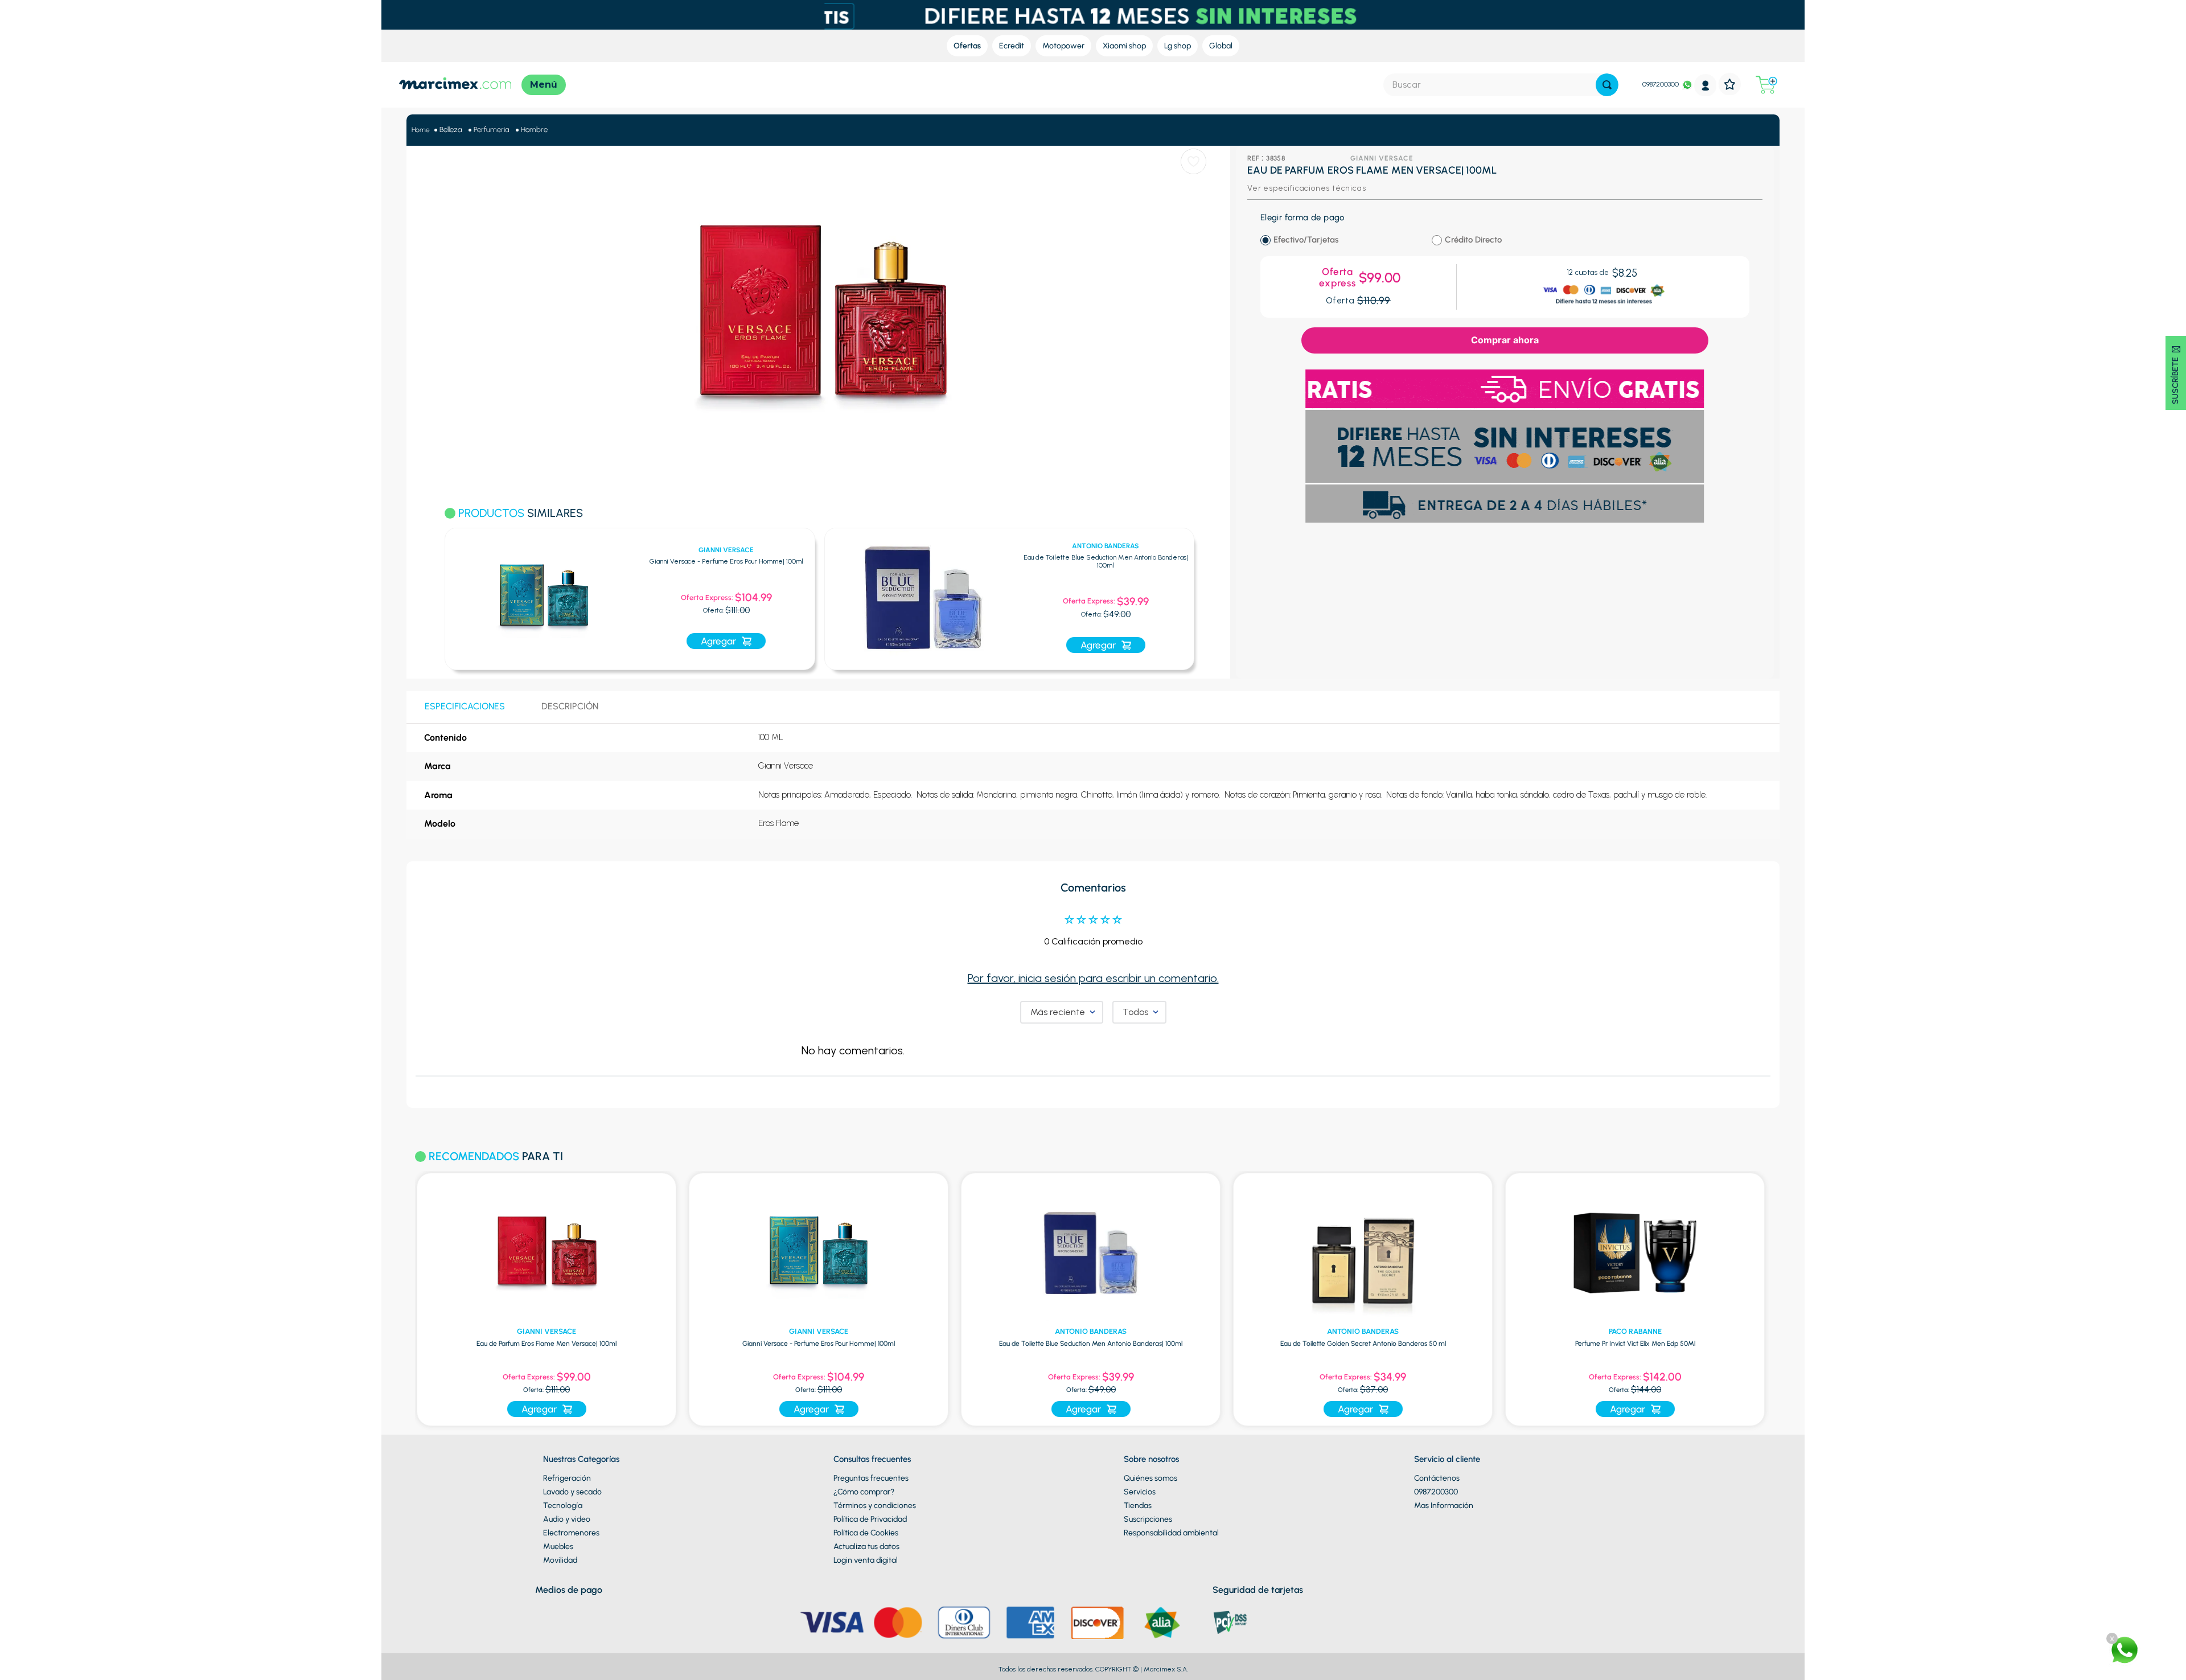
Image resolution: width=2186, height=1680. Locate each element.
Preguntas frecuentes (871, 1478)
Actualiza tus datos (866, 1546)
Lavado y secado (572, 1492)
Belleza (451, 130)
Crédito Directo (1473, 240)
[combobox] (1501, 85)
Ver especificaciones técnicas (1306, 188)
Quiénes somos (1150, 1478)
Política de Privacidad (870, 1519)
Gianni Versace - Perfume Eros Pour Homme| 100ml (531, 562)
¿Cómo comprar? (864, 1492)
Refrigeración (567, 1478)
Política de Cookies (866, 1533)
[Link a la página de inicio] (421, 130)
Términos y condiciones (875, 1506)
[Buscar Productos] (1607, 85)
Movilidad (560, 1560)
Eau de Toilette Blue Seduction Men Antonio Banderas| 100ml (911, 562)
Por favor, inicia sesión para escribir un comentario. (1093, 978)
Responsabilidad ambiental (1171, 1533)
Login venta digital (866, 1560)
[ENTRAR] (1706, 85)
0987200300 (1661, 84)
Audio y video (567, 1519)
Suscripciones (1148, 1519)
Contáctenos (1437, 1478)
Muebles (558, 1546)
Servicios (1140, 1492)
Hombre (534, 130)
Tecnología (563, 1506)
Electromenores (571, 1533)
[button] (430, 593)
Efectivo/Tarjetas (1306, 240)
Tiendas (1138, 1506)
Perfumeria (491, 130)
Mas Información (1444, 1506)
